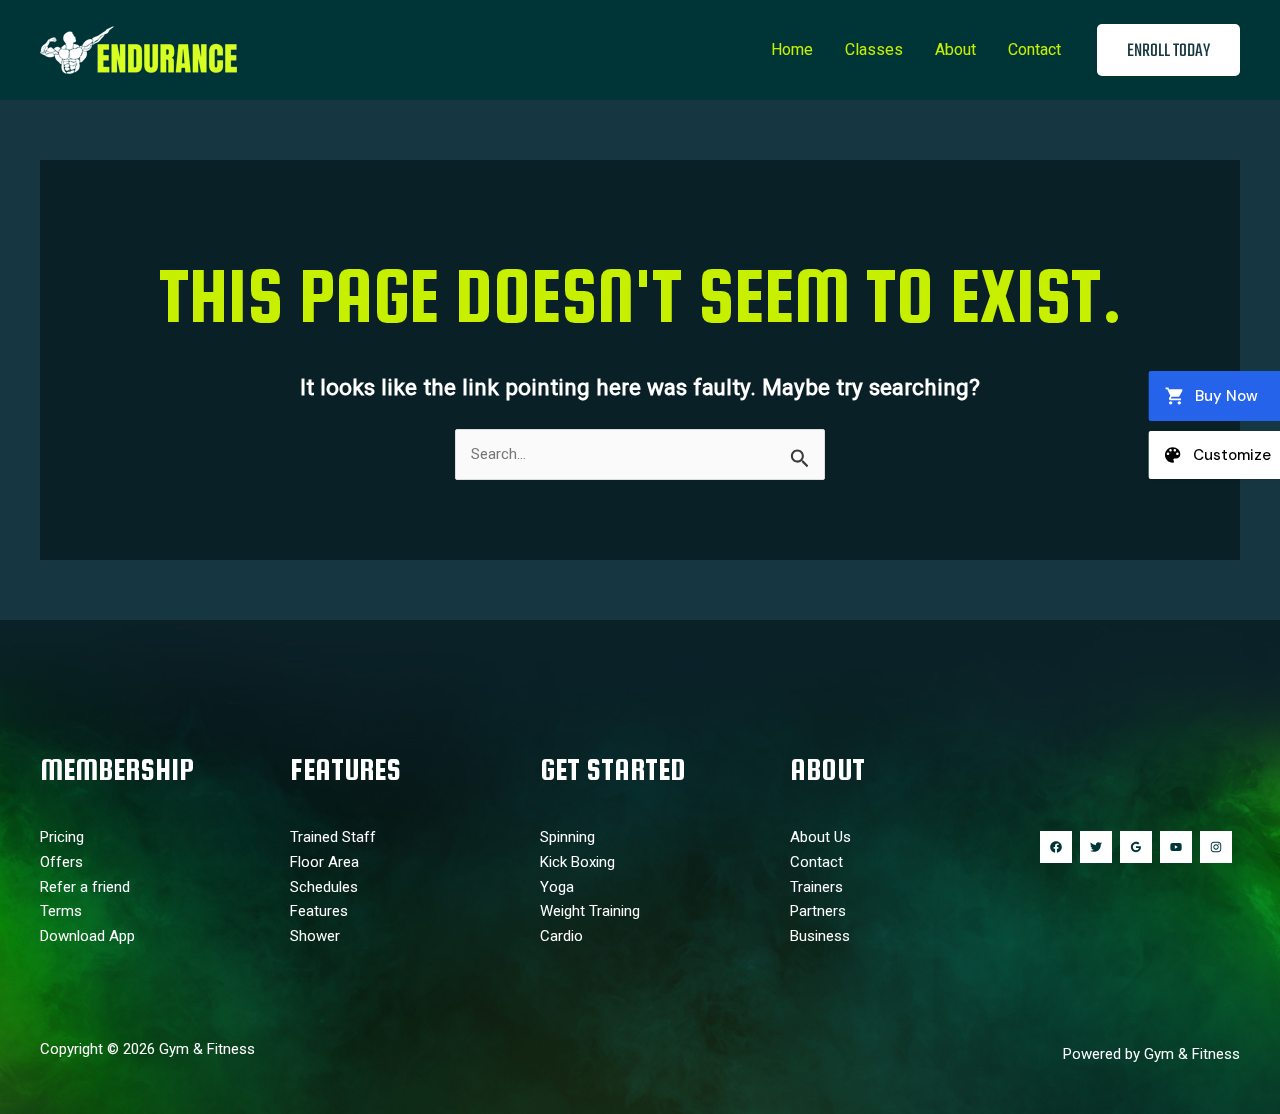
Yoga (557, 887)
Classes (874, 49)
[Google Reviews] (1136, 847)
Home (792, 49)
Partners (818, 911)
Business (820, 936)
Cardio (561, 936)
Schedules (324, 887)
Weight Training (590, 911)
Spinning (567, 837)
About (955, 49)
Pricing (62, 837)
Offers (61, 862)
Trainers (816, 887)
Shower (315, 936)
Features (319, 911)
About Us (820, 837)
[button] (1168, 50)
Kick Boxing (577, 862)
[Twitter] (1096, 847)
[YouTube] (1176, 847)
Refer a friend (85, 887)
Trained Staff (333, 837)
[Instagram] (1216, 847)
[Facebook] (1056, 847)
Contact (1034, 49)
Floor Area (324, 862)
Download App (87, 936)
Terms (61, 911)
